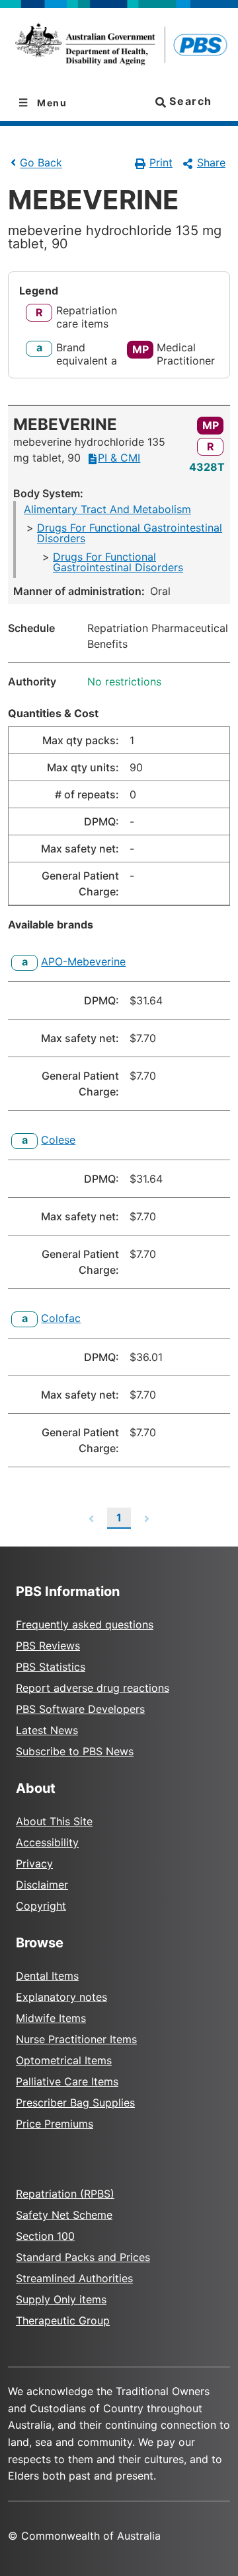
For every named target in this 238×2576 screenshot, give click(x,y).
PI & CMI (119, 458)
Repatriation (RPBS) (65, 2194)
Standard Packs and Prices (83, 2257)
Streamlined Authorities (74, 2278)
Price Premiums (55, 2124)
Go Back (41, 163)
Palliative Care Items (67, 2081)
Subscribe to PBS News (75, 1751)
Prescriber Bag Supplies (75, 2103)
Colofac (61, 1318)
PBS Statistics (51, 1667)
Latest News (47, 1730)
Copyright (41, 1906)
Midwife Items (51, 2018)
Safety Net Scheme (64, 2215)
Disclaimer (42, 1885)
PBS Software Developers (80, 1709)
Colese (58, 1140)
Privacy (34, 1863)
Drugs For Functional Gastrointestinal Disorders (130, 533)
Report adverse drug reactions (93, 1688)
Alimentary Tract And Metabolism (107, 509)
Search (189, 101)
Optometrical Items (64, 2060)
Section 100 (45, 2236)
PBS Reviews (48, 1646)
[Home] (119, 47)
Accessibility (47, 1842)
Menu (51, 103)
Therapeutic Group (63, 2320)
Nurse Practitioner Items (76, 2039)
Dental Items (47, 1976)
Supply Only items (61, 2299)
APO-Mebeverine (83, 961)
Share (211, 162)
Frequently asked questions (85, 1624)
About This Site (54, 1821)
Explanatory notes (61, 1997)
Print (161, 162)
